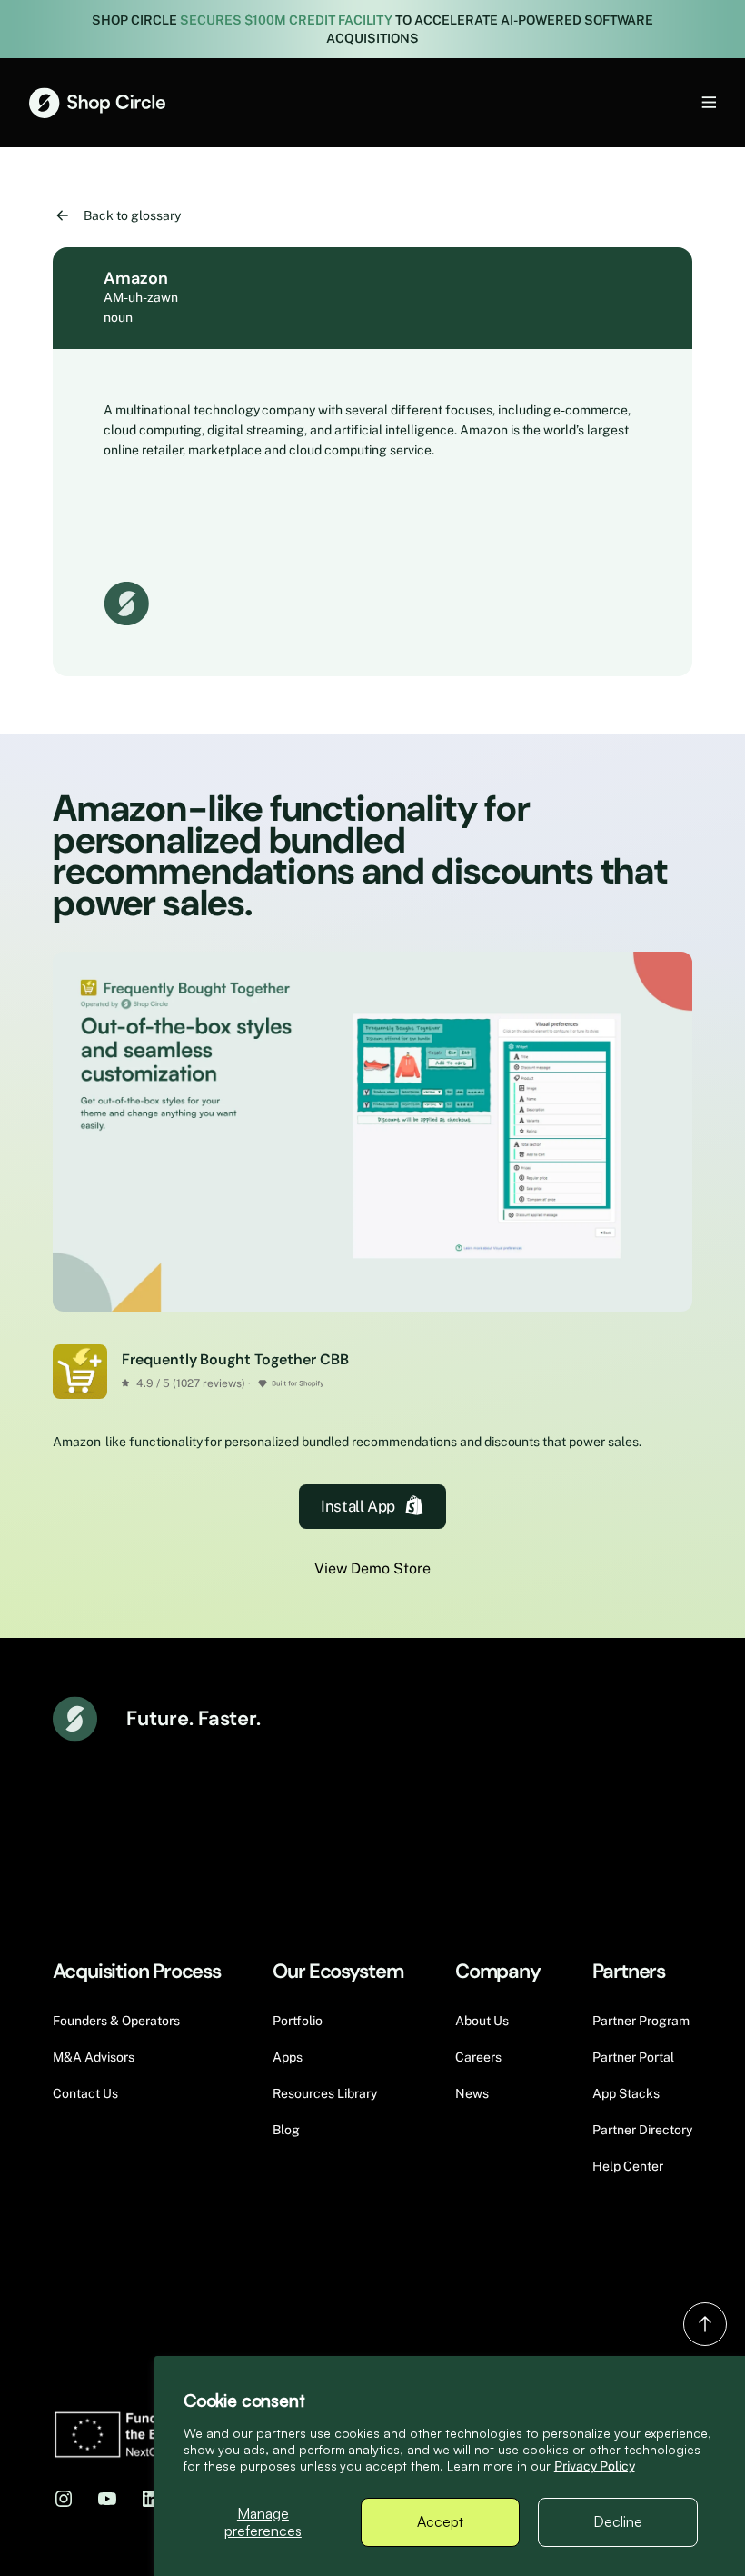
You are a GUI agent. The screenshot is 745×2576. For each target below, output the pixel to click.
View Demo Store (372, 1568)
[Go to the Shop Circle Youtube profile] (107, 2498)
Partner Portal (633, 2057)
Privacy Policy (595, 2466)
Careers (478, 2057)
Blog (286, 2130)
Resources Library (325, 2093)
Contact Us (85, 2093)
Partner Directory (642, 2130)
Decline (618, 2521)
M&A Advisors (94, 2057)
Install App (358, 1506)
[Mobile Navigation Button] (679, 102)
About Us (482, 2021)
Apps (288, 2057)
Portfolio (298, 2021)
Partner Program (641, 2021)
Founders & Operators (116, 2021)
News (472, 2093)
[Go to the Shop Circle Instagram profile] (64, 2498)
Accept (440, 2521)
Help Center (628, 2166)
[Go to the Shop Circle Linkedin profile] (151, 2498)
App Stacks (626, 2093)
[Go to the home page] (97, 103)
